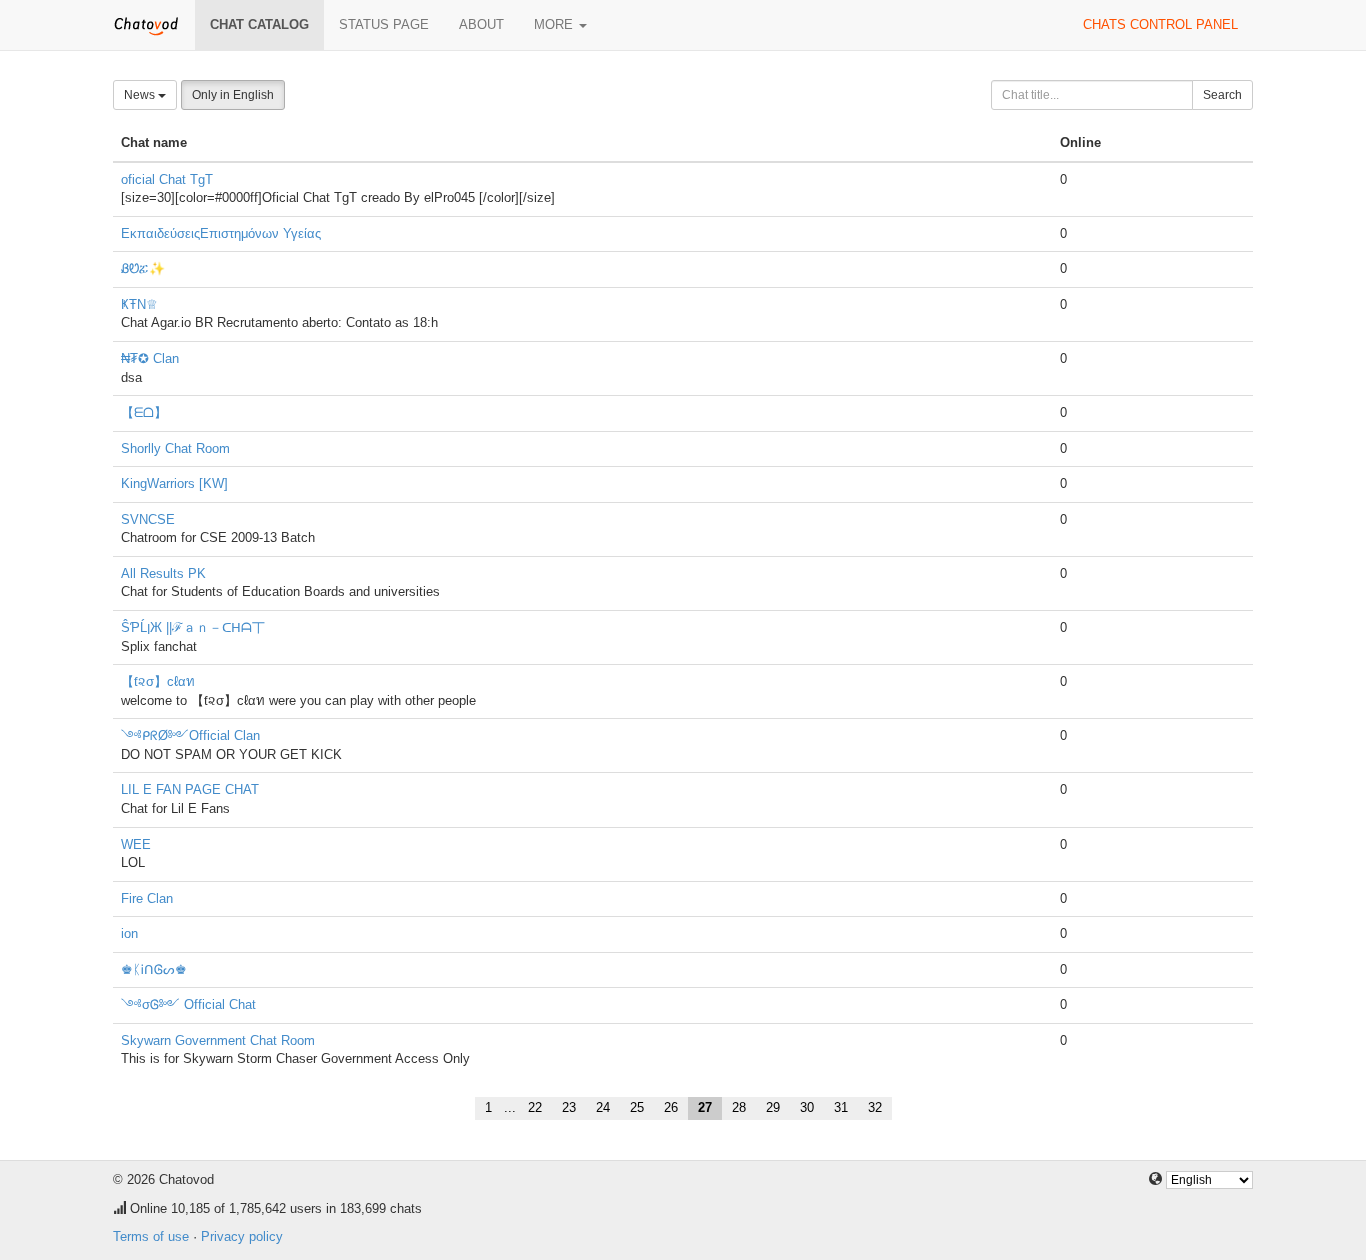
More (555, 24)
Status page (384, 24)
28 (739, 1107)
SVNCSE (148, 519)
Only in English (233, 95)
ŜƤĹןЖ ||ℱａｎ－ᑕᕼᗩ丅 (193, 627)
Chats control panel (1160, 24)
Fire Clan (147, 898)
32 (875, 1107)
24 (603, 1107)
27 (705, 1107)
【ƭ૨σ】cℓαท (158, 681)
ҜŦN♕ (139, 304)
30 (807, 1107)
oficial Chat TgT (167, 179)
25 (637, 1107)
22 (535, 1107)
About (481, 24)
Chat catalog (259, 24)
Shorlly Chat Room (175, 448)
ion (129, 933)
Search (1222, 95)
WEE (136, 844)
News (141, 95)
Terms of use (151, 1236)
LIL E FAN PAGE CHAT (190, 789)
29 (773, 1107)
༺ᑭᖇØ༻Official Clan (190, 735)
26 (671, 1107)
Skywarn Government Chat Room (218, 1040)
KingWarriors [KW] (174, 483)
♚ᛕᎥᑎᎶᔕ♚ (154, 969)
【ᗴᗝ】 (144, 412)
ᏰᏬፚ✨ (143, 268)
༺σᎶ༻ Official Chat (188, 1004)
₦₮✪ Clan (150, 358)
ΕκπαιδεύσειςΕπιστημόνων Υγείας (221, 233)
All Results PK (163, 573)
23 (569, 1107)
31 (841, 1107)
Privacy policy (242, 1236)
